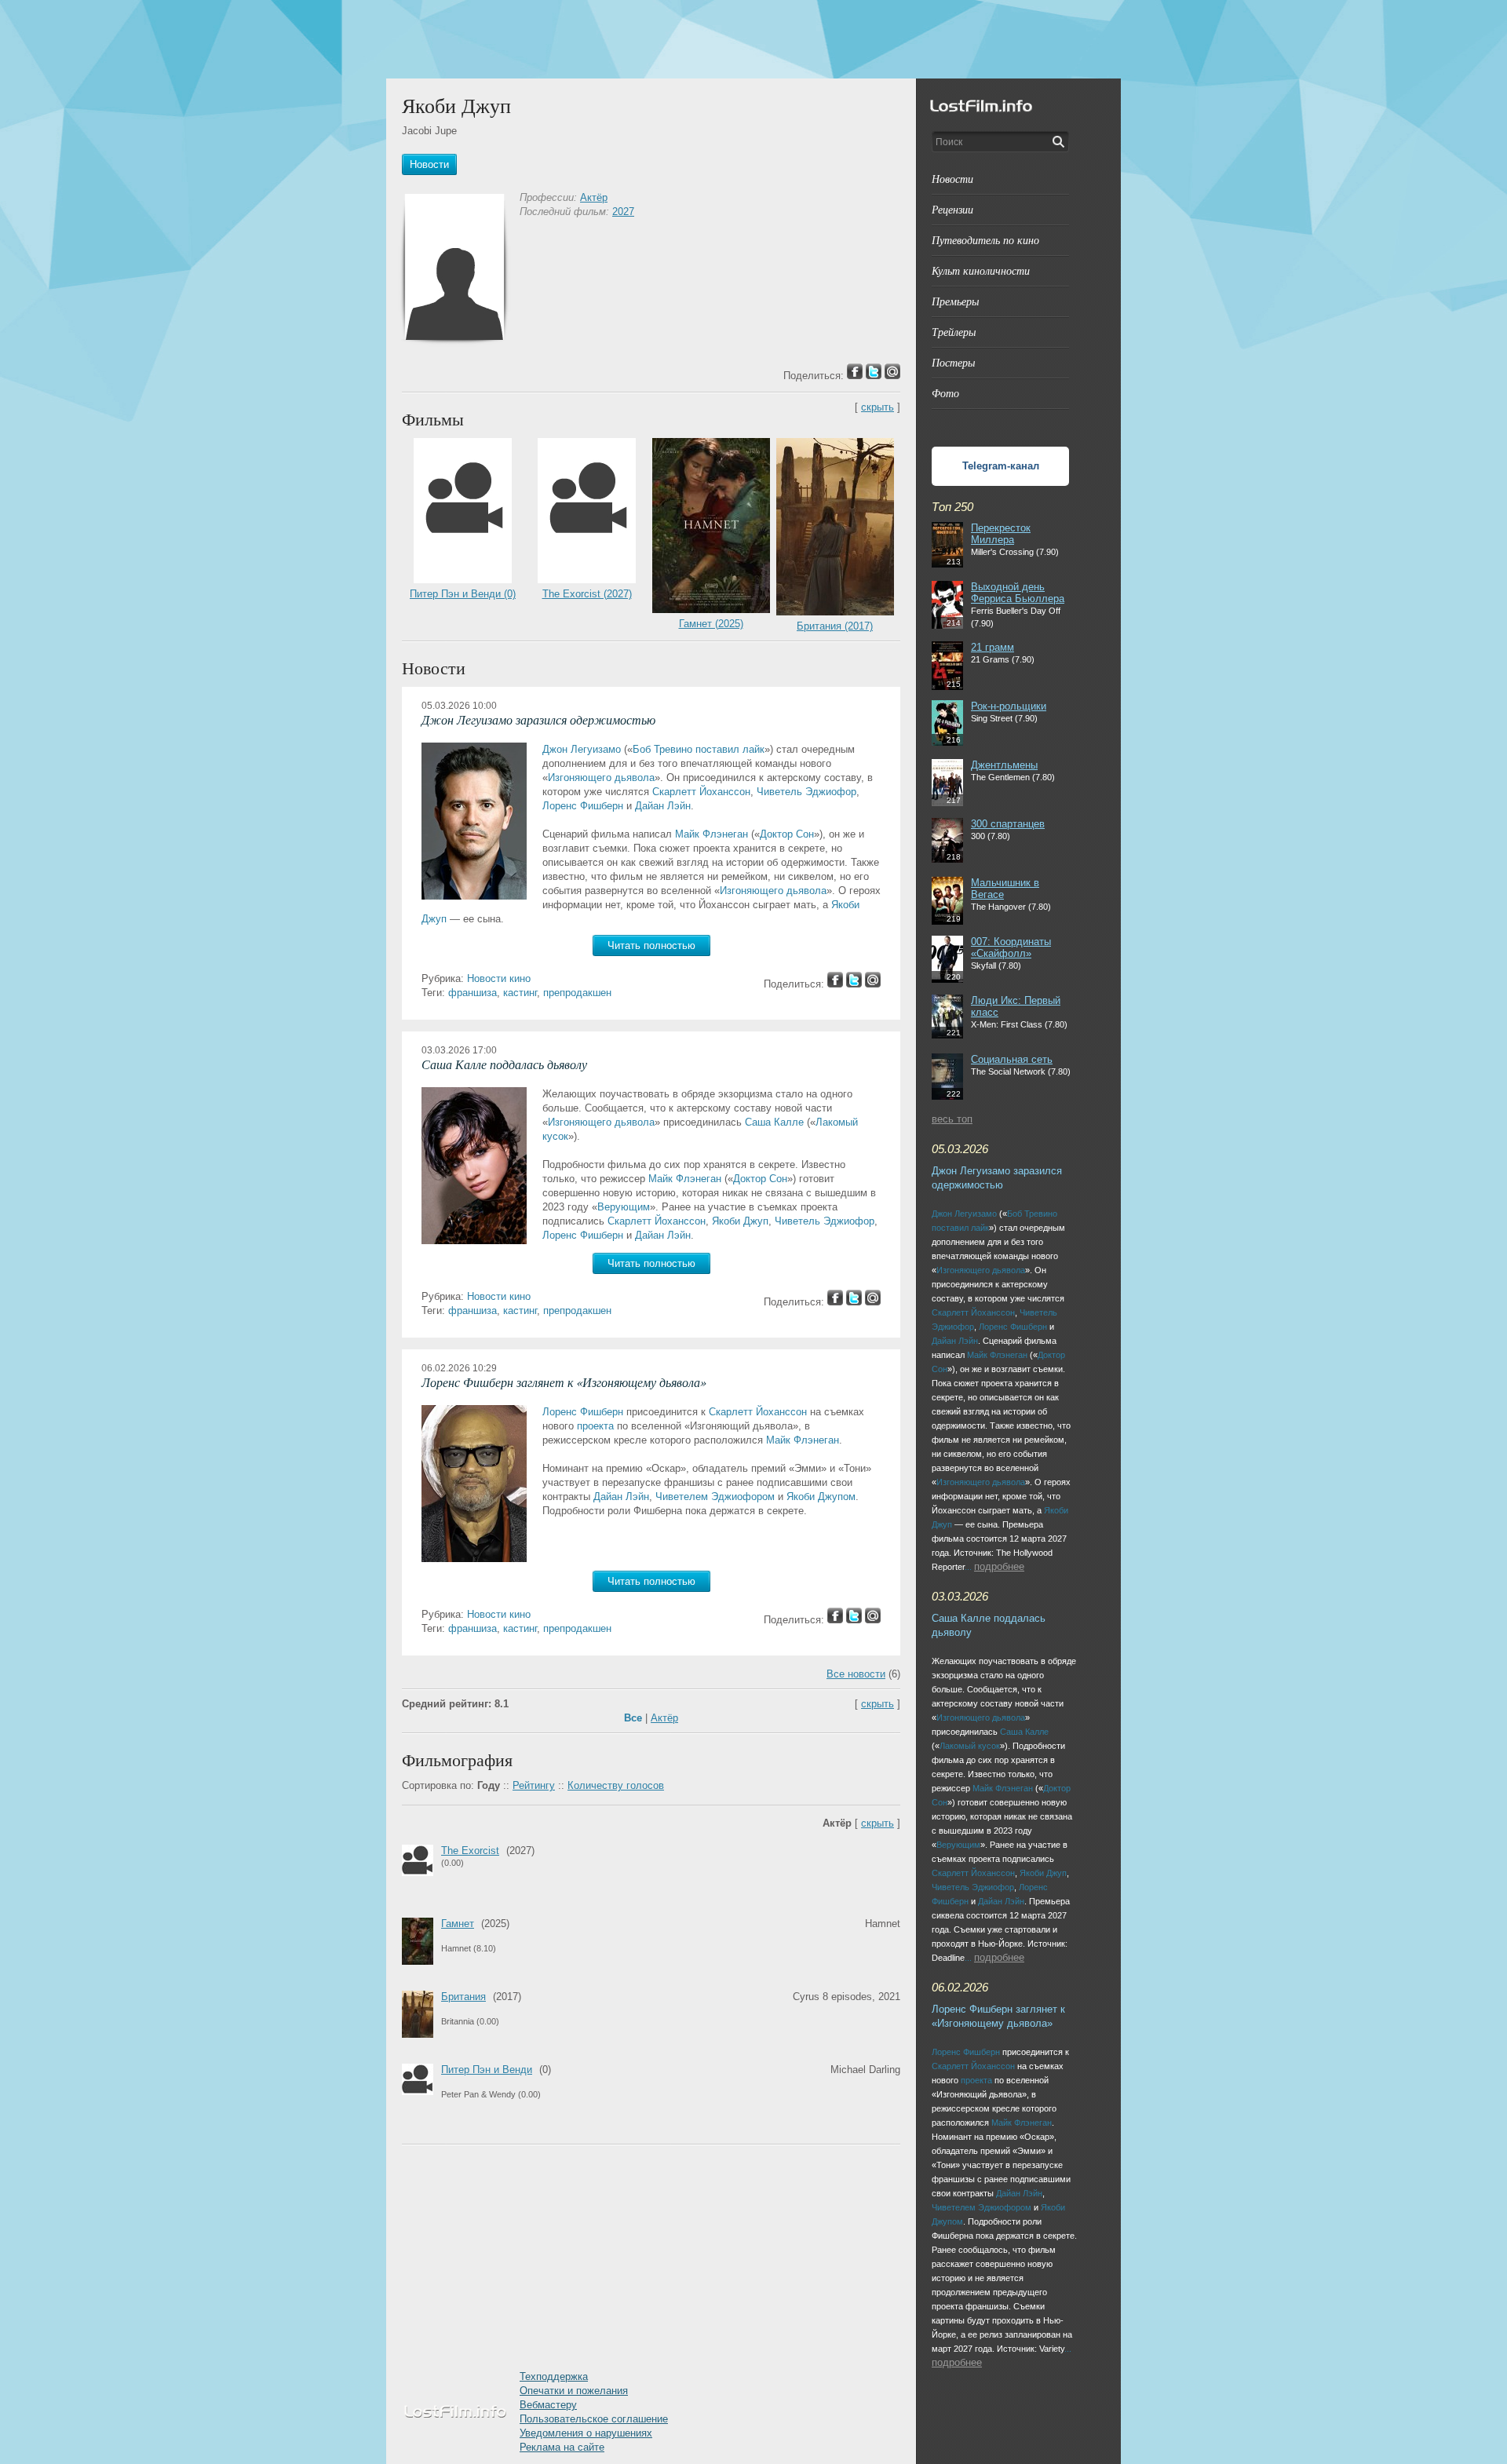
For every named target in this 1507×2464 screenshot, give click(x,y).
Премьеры (955, 301)
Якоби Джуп (740, 1221)
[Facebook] (835, 984)
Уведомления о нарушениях (586, 2433)
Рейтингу (534, 1785)
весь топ (952, 1119)
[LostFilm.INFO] (753, 39)
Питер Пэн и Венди (487, 2070)
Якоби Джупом (821, 1497)
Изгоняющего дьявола (601, 778)
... (968, 1567)
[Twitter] (854, 984)
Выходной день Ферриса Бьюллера (1018, 593)
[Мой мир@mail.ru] (873, 984)
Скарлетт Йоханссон (701, 792)
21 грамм (993, 647)
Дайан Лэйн (663, 806)
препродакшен (577, 993)
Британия (463, 1997)
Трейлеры (954, 332)
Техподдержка (554, 2376)
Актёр (594, 197)
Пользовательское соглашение (594, 2419)
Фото (945, 393)
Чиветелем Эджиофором (715, 1497)
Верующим (624, 1207)
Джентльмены (1004, 765)
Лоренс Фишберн (583, 806)
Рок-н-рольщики (1009, 706)
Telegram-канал (1001, 466)
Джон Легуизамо (582, 749)
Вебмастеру (548, 2405)
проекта (595, 1426)
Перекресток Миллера (1001, 534)
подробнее (999, 1566)
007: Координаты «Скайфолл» (1011, 947)
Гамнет (458, 1924)
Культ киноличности (981, 270)
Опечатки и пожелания (574, 2391)
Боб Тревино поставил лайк (699, 749)
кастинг (520, 993)
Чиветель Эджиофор (806, 792)
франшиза (473, 993)
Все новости (856, 1674)
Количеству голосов (616, 1785)
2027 (623, 212)
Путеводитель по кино (985, 240)
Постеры (953, 362)
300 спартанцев (1008, 824)
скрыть (878, 407)
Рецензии (952, 209)
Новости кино (499, 978)
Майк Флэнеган (712, 834)
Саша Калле (774, 1122)
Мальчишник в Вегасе (1005, 889)
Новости (952, 179)
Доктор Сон (787, 834)
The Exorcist (470, 1851)
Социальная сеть (1012, 1059)
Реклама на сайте (562, 2447)
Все (633, 1718)
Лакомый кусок (970, 1746)
